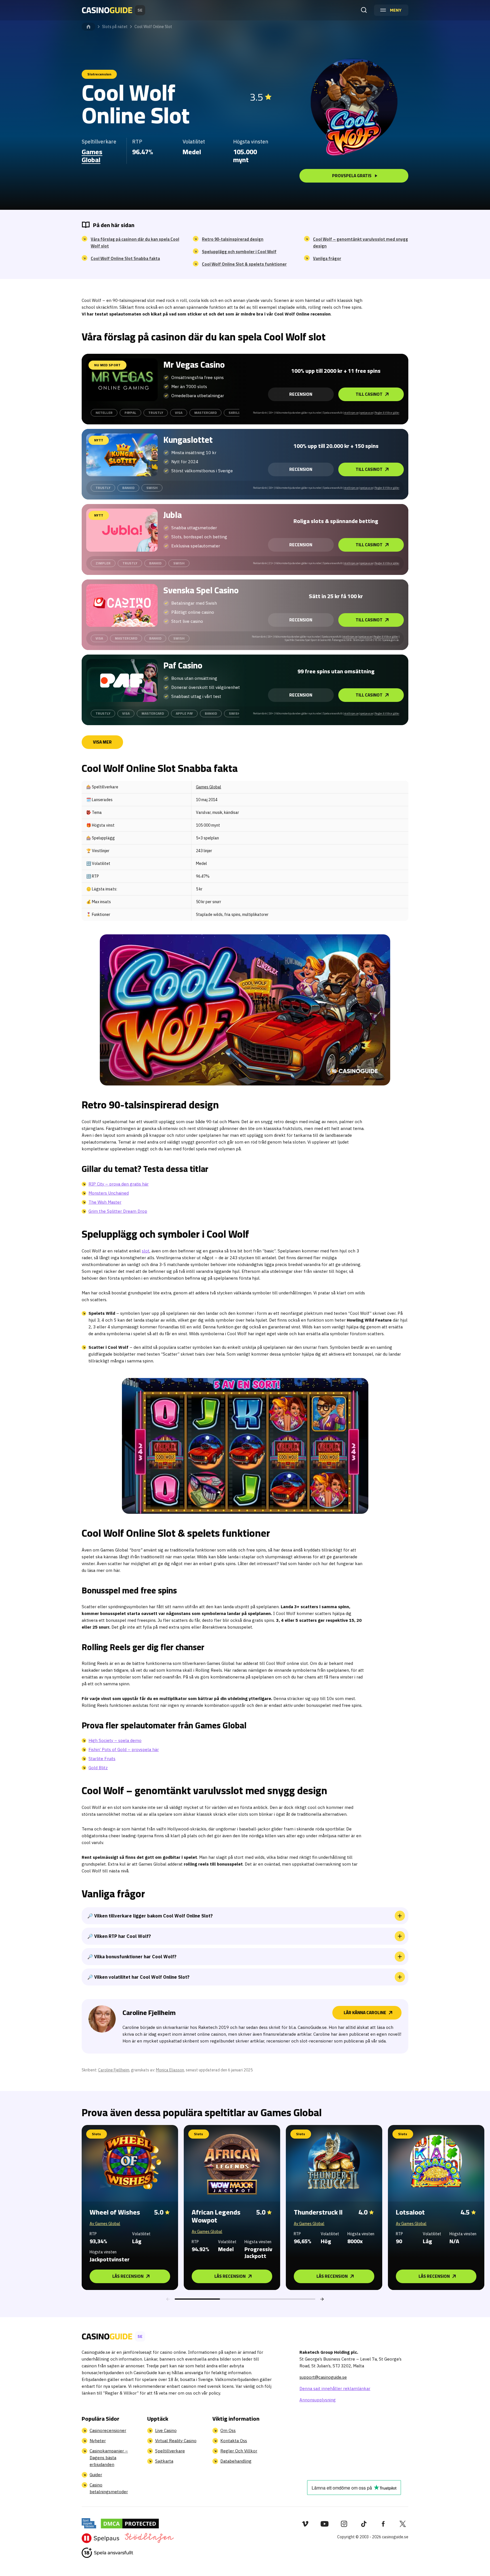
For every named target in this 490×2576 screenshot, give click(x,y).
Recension (301, 394)
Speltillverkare (170, 2451)
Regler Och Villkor (239, 2451)
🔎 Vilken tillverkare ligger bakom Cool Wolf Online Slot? (150, 1916)
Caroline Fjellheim (114, 2070)
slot (146, 1251)
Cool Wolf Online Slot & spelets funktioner (244, 264)
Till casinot (369, 394)
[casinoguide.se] (107, 2553)
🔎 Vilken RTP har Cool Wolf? (119, 1936)
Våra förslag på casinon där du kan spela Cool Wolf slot (135, 243)
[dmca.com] (130, 2523)
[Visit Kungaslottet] (122, 455)
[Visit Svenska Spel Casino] (122, 605)
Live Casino (166, 2430)
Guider (96, 2475)
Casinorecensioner (108, 2430)
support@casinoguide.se (323, 2377)
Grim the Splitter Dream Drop (118, 1211)
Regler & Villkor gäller (387, 413)
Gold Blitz (98, 1768)
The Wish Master (105, 1202)
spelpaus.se (367, 413)
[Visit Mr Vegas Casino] (122, 380)
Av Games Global (105, 2224)
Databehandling (236, 2461)
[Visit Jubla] (122, 530)
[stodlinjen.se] (149, 2538)
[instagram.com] (344, 2524)
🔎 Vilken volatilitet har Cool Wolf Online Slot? (138, 1977)
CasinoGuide (88, 27)
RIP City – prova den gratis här (119, 1184)
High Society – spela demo (115, 1740)
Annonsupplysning (318, 2400)
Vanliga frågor (327, 259)
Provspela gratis (352, 176)
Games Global (92, 156)
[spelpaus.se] (101, 2538)
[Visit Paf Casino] (122, 680)
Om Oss (228, 2430)
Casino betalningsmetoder (109, 2488)
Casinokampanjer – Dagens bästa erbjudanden (109, 2458)
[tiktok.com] (364, 2524)
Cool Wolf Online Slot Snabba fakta (125, 259)
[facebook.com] (383, 2524)
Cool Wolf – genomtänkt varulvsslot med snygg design (361, 243)
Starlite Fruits (102, 1759)
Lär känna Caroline (365, 2013)
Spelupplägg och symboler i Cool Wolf (239, 252)
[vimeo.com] (305, 2524)
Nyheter (98, 2441)
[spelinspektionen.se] (89, 2523)
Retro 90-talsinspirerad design (233, 239)
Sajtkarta (164, 2461)
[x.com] (403, 2524)
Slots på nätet (115, 27)
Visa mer (102, 742)
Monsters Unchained (109, 1193)
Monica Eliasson (170, 2070)
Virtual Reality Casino (176, 2441)
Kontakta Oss (234, 2441)
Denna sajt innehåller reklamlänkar (335, 2388)
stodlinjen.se (351, 413)
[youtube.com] (325, 2524)
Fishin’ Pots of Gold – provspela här (124, 1750)
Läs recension (128, 2276)
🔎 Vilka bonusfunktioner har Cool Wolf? (132, 1957)
